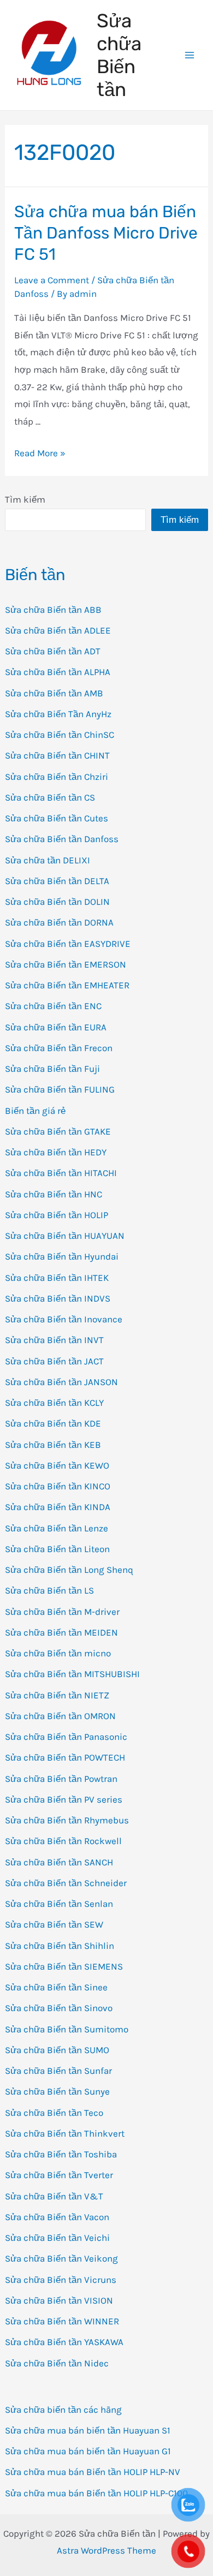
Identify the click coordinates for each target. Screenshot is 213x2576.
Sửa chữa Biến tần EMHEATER (67, 985)
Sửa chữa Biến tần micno (58, 1653)
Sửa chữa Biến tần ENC (53, 1006)
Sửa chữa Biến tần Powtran (61, 1779)
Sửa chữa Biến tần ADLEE (58, 630)
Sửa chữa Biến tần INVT (54, 1340)
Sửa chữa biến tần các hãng (63, 2410)
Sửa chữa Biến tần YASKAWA (64, 2342)
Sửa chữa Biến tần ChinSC (60, 735)
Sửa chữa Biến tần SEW (54, 1924)
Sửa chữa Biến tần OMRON (60, 1716)
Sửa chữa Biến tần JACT (54, 1361)
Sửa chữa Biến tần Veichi (57, 2238)
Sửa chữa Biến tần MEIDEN (61, 1632)
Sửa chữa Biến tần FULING (60, 1089)
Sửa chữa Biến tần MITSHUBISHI (72, 1674)
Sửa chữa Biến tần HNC (54, 1194)
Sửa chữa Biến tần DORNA (59, 922)
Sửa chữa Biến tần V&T (54, 2196)
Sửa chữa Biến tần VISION (59, 2300)
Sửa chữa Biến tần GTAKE (58, 1131)
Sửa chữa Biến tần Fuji (52, 1069)
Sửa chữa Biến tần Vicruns (61, 2280)
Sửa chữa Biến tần (119, 55)
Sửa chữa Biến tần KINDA (58, 1507)
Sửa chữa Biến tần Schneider (66, 1883)
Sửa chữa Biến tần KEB (53, 1445)
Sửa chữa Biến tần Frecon (59, 1048)
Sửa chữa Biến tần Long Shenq (69, 1570)
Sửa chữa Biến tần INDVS (58, 1298)
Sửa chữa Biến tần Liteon (57, 1549)
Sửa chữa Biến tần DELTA (57, 881)
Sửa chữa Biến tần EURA (56, 1027)
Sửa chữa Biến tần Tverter (59, 2175)
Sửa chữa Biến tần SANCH (59, 1862)
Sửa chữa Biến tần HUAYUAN (65, 1236)
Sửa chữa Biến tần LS (49, 1590)
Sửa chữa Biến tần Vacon (57, 2217)
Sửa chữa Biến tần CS (50, 797)
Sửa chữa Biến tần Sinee (56, 1987)
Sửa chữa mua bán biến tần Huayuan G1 (88, 2451)
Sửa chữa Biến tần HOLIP (57, 1215)
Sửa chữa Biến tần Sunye (57, 2091)
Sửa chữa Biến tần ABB (53, 610)
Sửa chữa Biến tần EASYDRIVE (68, 944)
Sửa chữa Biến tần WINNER (62, 2321)
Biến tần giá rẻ (35, 1111)
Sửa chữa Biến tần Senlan (59, 1904)
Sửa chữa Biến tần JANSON (61, 1382)
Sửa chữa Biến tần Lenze (57, 1528)
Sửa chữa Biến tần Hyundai (62, 1256)
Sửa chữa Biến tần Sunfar (58, 2071)
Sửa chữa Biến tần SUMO (57, 2050)
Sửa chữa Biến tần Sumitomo (67, 2029)
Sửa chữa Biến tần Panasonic (66, 1737)
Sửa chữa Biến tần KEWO (57, 1465)
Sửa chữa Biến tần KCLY (54, 1403)
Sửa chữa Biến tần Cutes (57, 818)
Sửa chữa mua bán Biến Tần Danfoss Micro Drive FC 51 (106, 233)
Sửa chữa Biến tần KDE (53, 1423)
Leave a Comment (52, 280)
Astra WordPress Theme (106, 2550)
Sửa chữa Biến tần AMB (54, 693)
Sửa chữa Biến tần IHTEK (57, 1278)
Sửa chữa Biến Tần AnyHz (58, 714)
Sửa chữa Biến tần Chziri (57, 777)
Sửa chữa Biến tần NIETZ (57, 1695)
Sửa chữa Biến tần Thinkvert (65, 2133)
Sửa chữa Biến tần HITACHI (61, 1173)
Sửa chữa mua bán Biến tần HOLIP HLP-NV (93, 2472)
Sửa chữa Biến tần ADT (53, 651)
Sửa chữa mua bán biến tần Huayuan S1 (88, 2430)
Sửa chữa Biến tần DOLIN (57, 902)
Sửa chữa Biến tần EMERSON (66, 964)
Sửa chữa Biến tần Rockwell (63, 1841)
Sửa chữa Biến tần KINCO (58, 1486)
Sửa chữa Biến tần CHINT (57, 755)
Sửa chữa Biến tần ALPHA (58, 672)
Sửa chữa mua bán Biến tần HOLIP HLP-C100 (96, 2493)
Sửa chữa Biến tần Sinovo (59, 2008)
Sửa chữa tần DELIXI (48, 860)
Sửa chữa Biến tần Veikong (61, 2258)
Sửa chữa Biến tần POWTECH (65, 1757)
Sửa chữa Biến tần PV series (64, 1799)
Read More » (40, 453)
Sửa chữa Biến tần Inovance (64, 1319)
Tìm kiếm (25, 499)
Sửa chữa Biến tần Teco (54, 2113)
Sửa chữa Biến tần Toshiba (61, 2154)
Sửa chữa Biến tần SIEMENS (64, 1966)
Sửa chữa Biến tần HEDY (56, 1152)
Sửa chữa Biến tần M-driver (62, 1612)
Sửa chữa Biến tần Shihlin (60, 1946)
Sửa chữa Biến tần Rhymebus (67, 1820)
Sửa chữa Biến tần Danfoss (62, 839)
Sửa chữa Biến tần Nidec (57, 2363)
